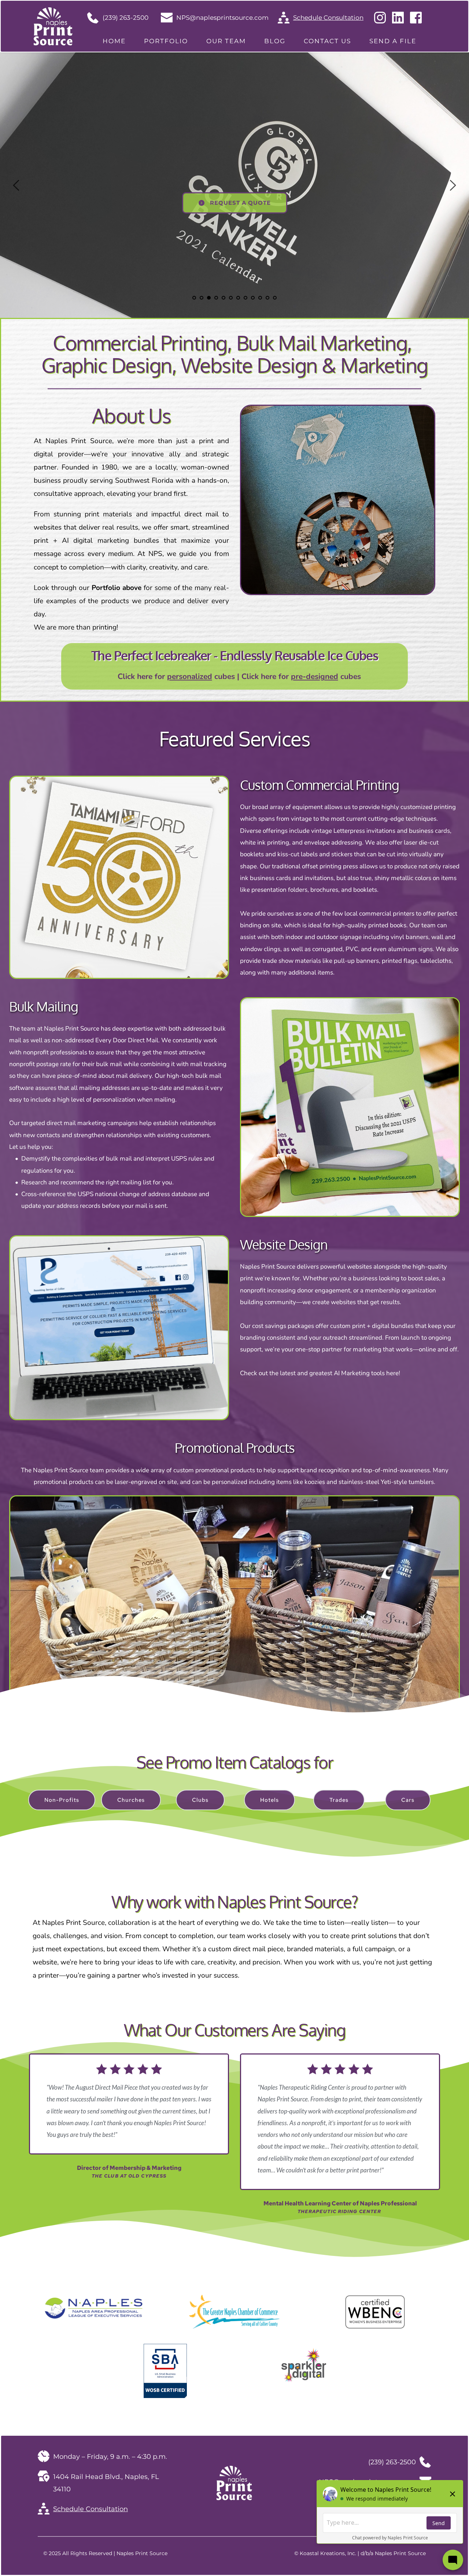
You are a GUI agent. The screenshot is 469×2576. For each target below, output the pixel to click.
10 (260, 298)
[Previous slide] (16, 185)
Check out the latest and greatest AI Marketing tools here (319, 1373)
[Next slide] (453, 185)
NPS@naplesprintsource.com (222, 18)
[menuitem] (114, 41)
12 (275, 298)
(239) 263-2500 (125, 18)
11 (267, 298)
